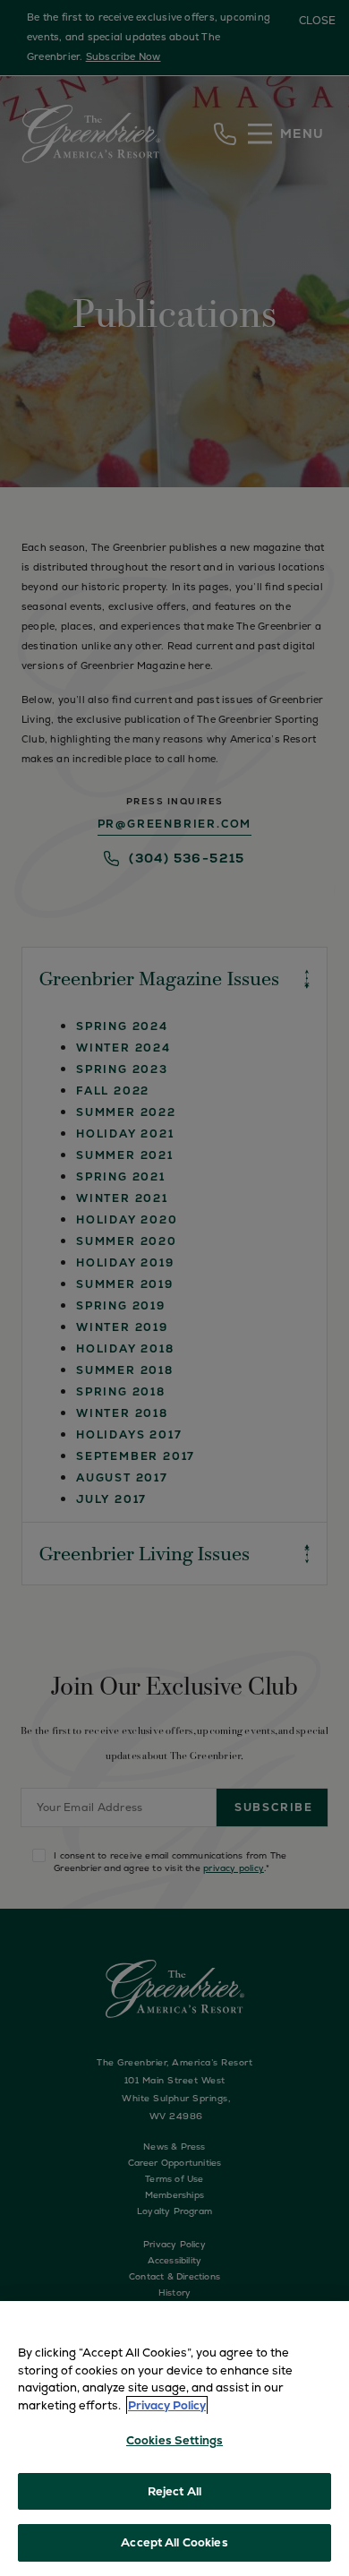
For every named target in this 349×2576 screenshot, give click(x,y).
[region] (174, 2439)
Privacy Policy (167, 2405)
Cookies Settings (174, 2440)
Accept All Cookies (174, 2542)
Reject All (174, 2491)
